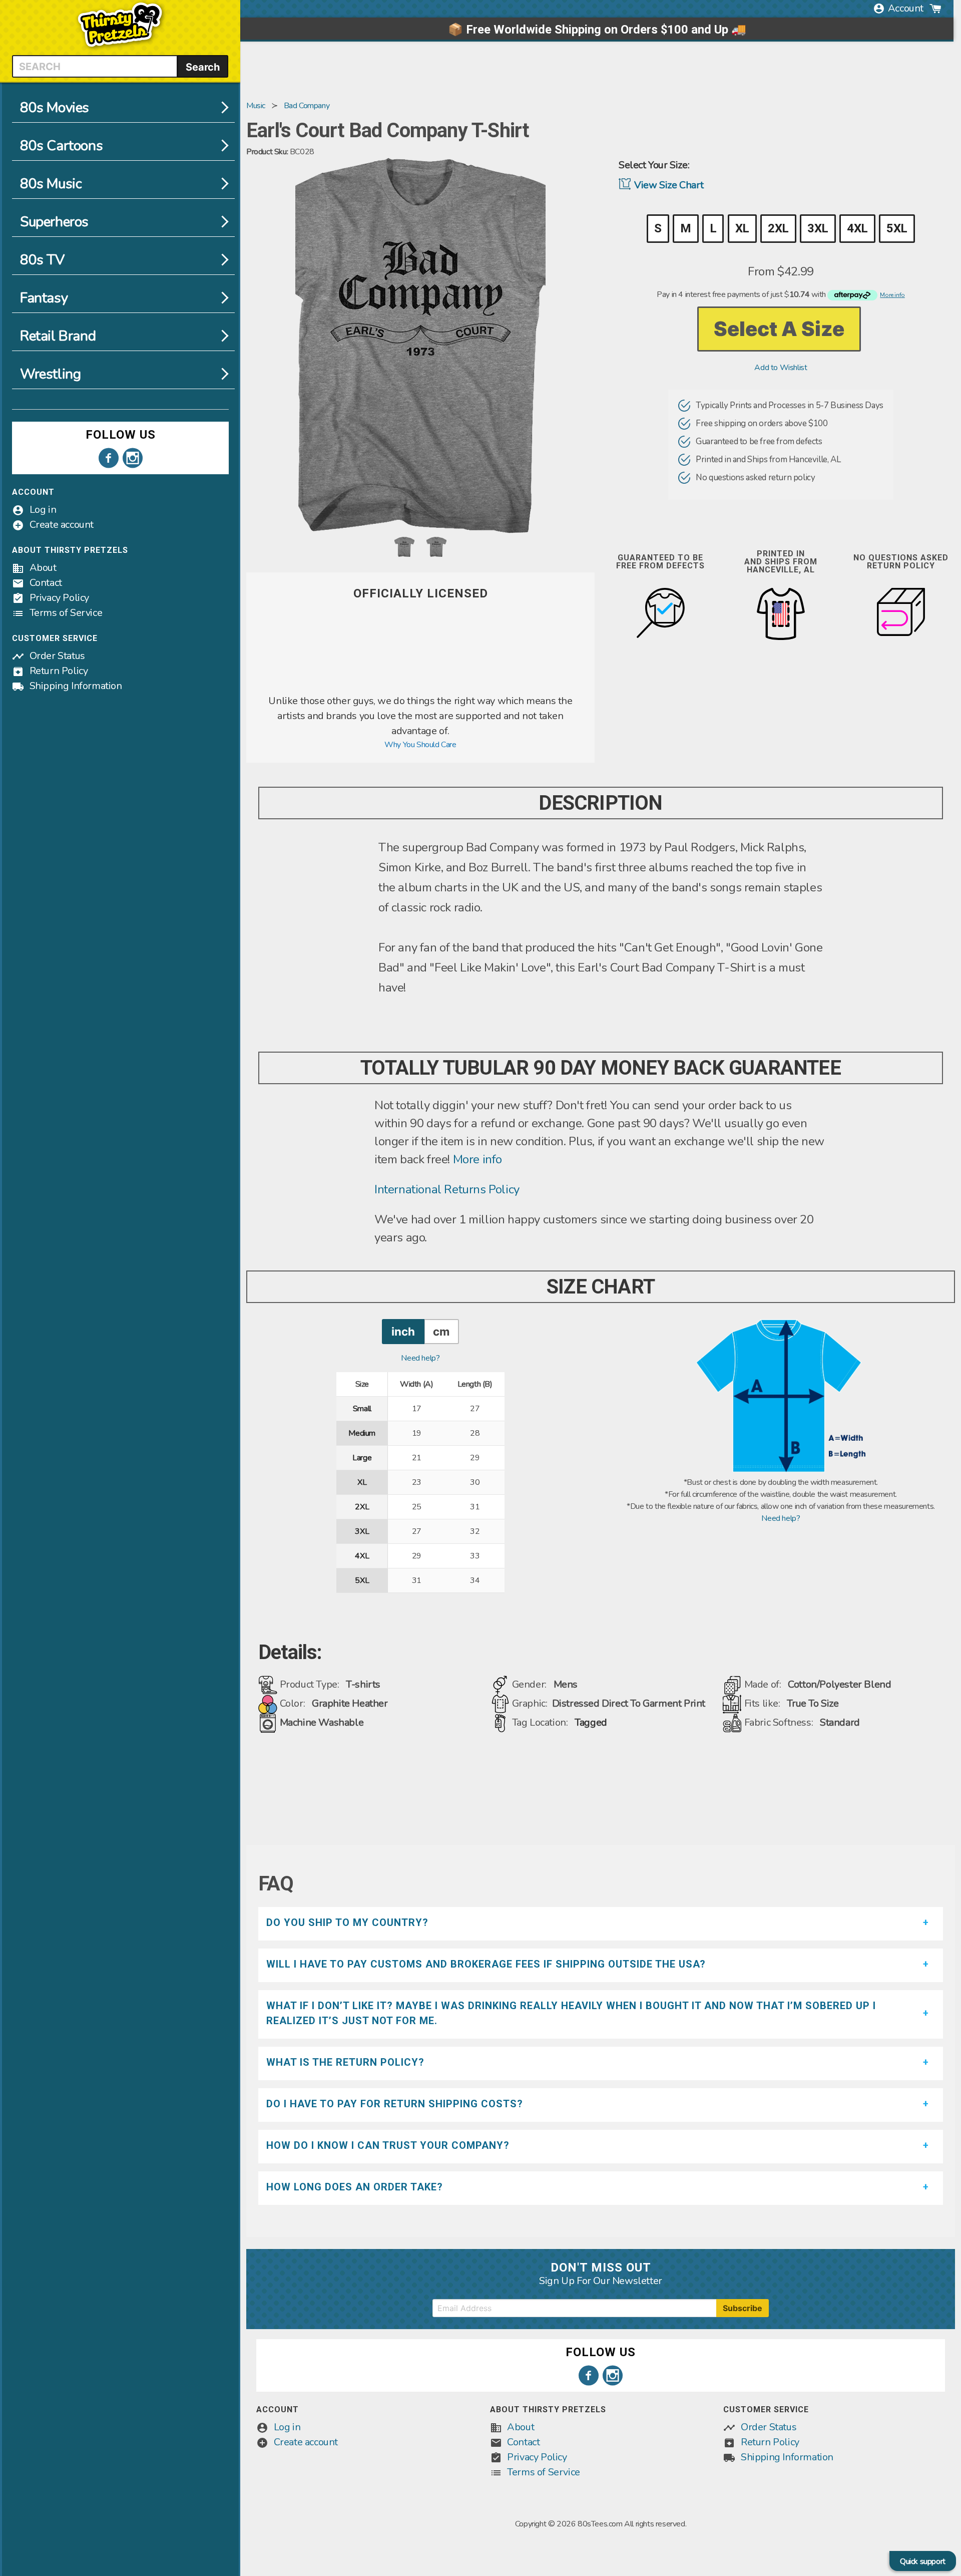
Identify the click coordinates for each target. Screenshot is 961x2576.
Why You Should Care (420, 745)
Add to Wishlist (781, 368)
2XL (778, 228)
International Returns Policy (447, 1189)
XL (742, 228)
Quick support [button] (923, 2561)
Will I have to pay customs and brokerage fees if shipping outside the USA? (486, 1964)
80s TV (42, 260)
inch (403, 1331)
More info (477, 1159)
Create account (62, 525)
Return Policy (59, 671)
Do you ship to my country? (347, 1922)
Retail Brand (58, 336)
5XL (897, 228)
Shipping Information (76, 686)
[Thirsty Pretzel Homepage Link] (120, 49)
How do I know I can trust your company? (388, 2145)
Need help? (420, 1358)
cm (441, 1331)
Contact (46, 583)
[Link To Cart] (935, 9)
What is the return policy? (345, 2062)
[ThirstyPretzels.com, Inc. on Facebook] (109, 458)
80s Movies (55, 108)
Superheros (54, 222)
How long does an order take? (355, 2187)
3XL (818, 228)
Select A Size (779, 329)
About (43, 568)
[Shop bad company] (420, 688)
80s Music (51, 184)
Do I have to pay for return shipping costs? (395, 2104)
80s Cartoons (61, 146)
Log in (43, 510)
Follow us (121, 435)
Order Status (57, 656)
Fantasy (44, 298)
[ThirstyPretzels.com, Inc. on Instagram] (133, 458)
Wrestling (50, 374)
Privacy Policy (59, 598)
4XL (857, 228)
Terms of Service (66, 613)
